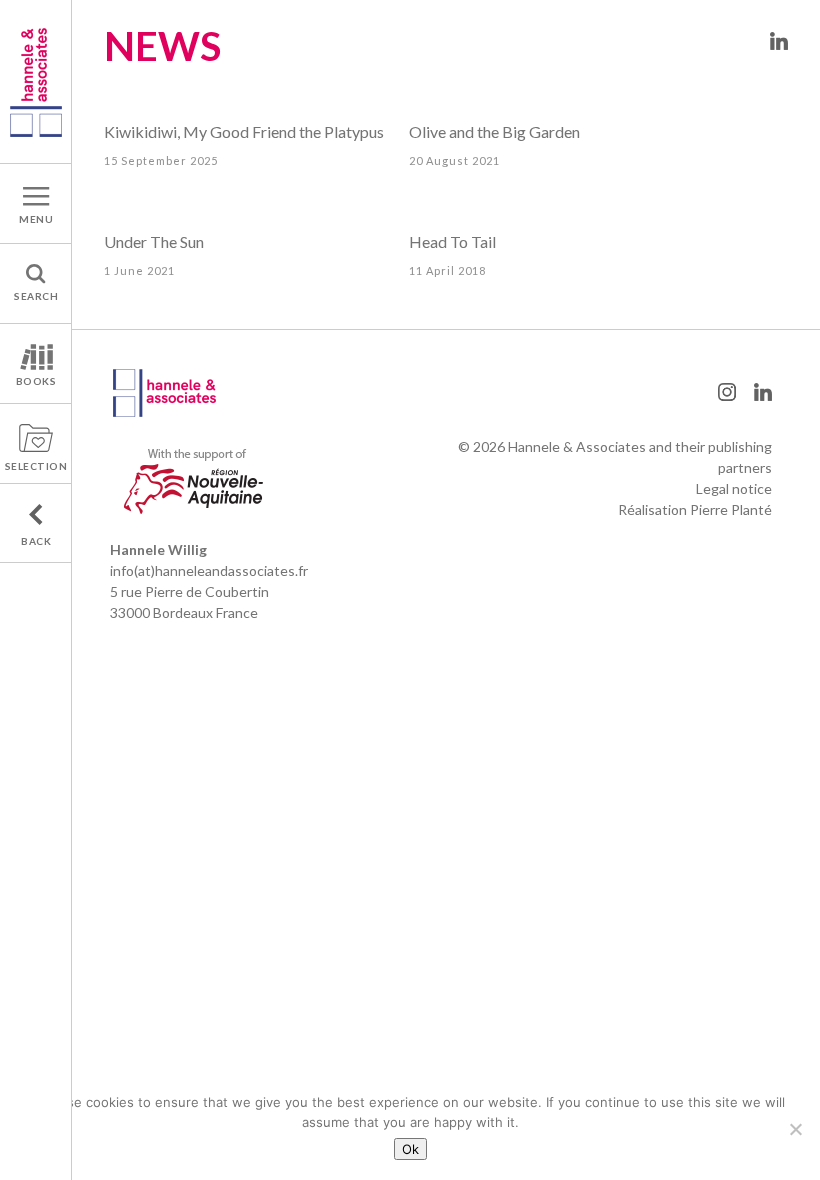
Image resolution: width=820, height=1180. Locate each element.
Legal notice (734, 488)
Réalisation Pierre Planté (695, 509)
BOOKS (36, 381)
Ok (410, 1149)
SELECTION (36, 466)
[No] (795, 1129)
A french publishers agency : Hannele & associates (36, 81)
